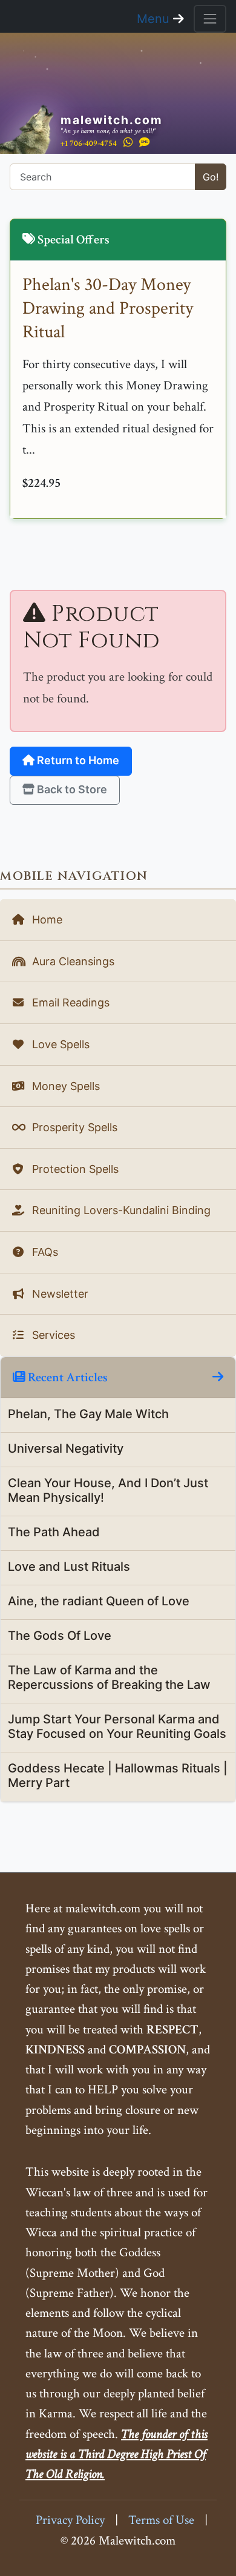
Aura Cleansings (72, 961)
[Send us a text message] (145, 143)
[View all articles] (218, 1377)
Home (46, 920)
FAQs (44, 1252)
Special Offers (72, 239)
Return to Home (77, 760)
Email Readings (69, 1002)
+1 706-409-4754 (89, 143)
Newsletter (59, 1294)
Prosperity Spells (73, 1127)
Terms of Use (161, 2520)
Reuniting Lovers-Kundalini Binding (120, 1210)
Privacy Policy (70, 2520)
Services (52, 1335)
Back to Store (71, 789)
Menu (155, 19)
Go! (211, 177)
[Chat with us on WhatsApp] (128, 143)
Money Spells (64, 1086)
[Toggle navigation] (210, 19)
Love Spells (59, 1044)
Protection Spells (74, 1169)
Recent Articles (67, 1377)
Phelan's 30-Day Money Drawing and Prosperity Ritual (108, 309)
